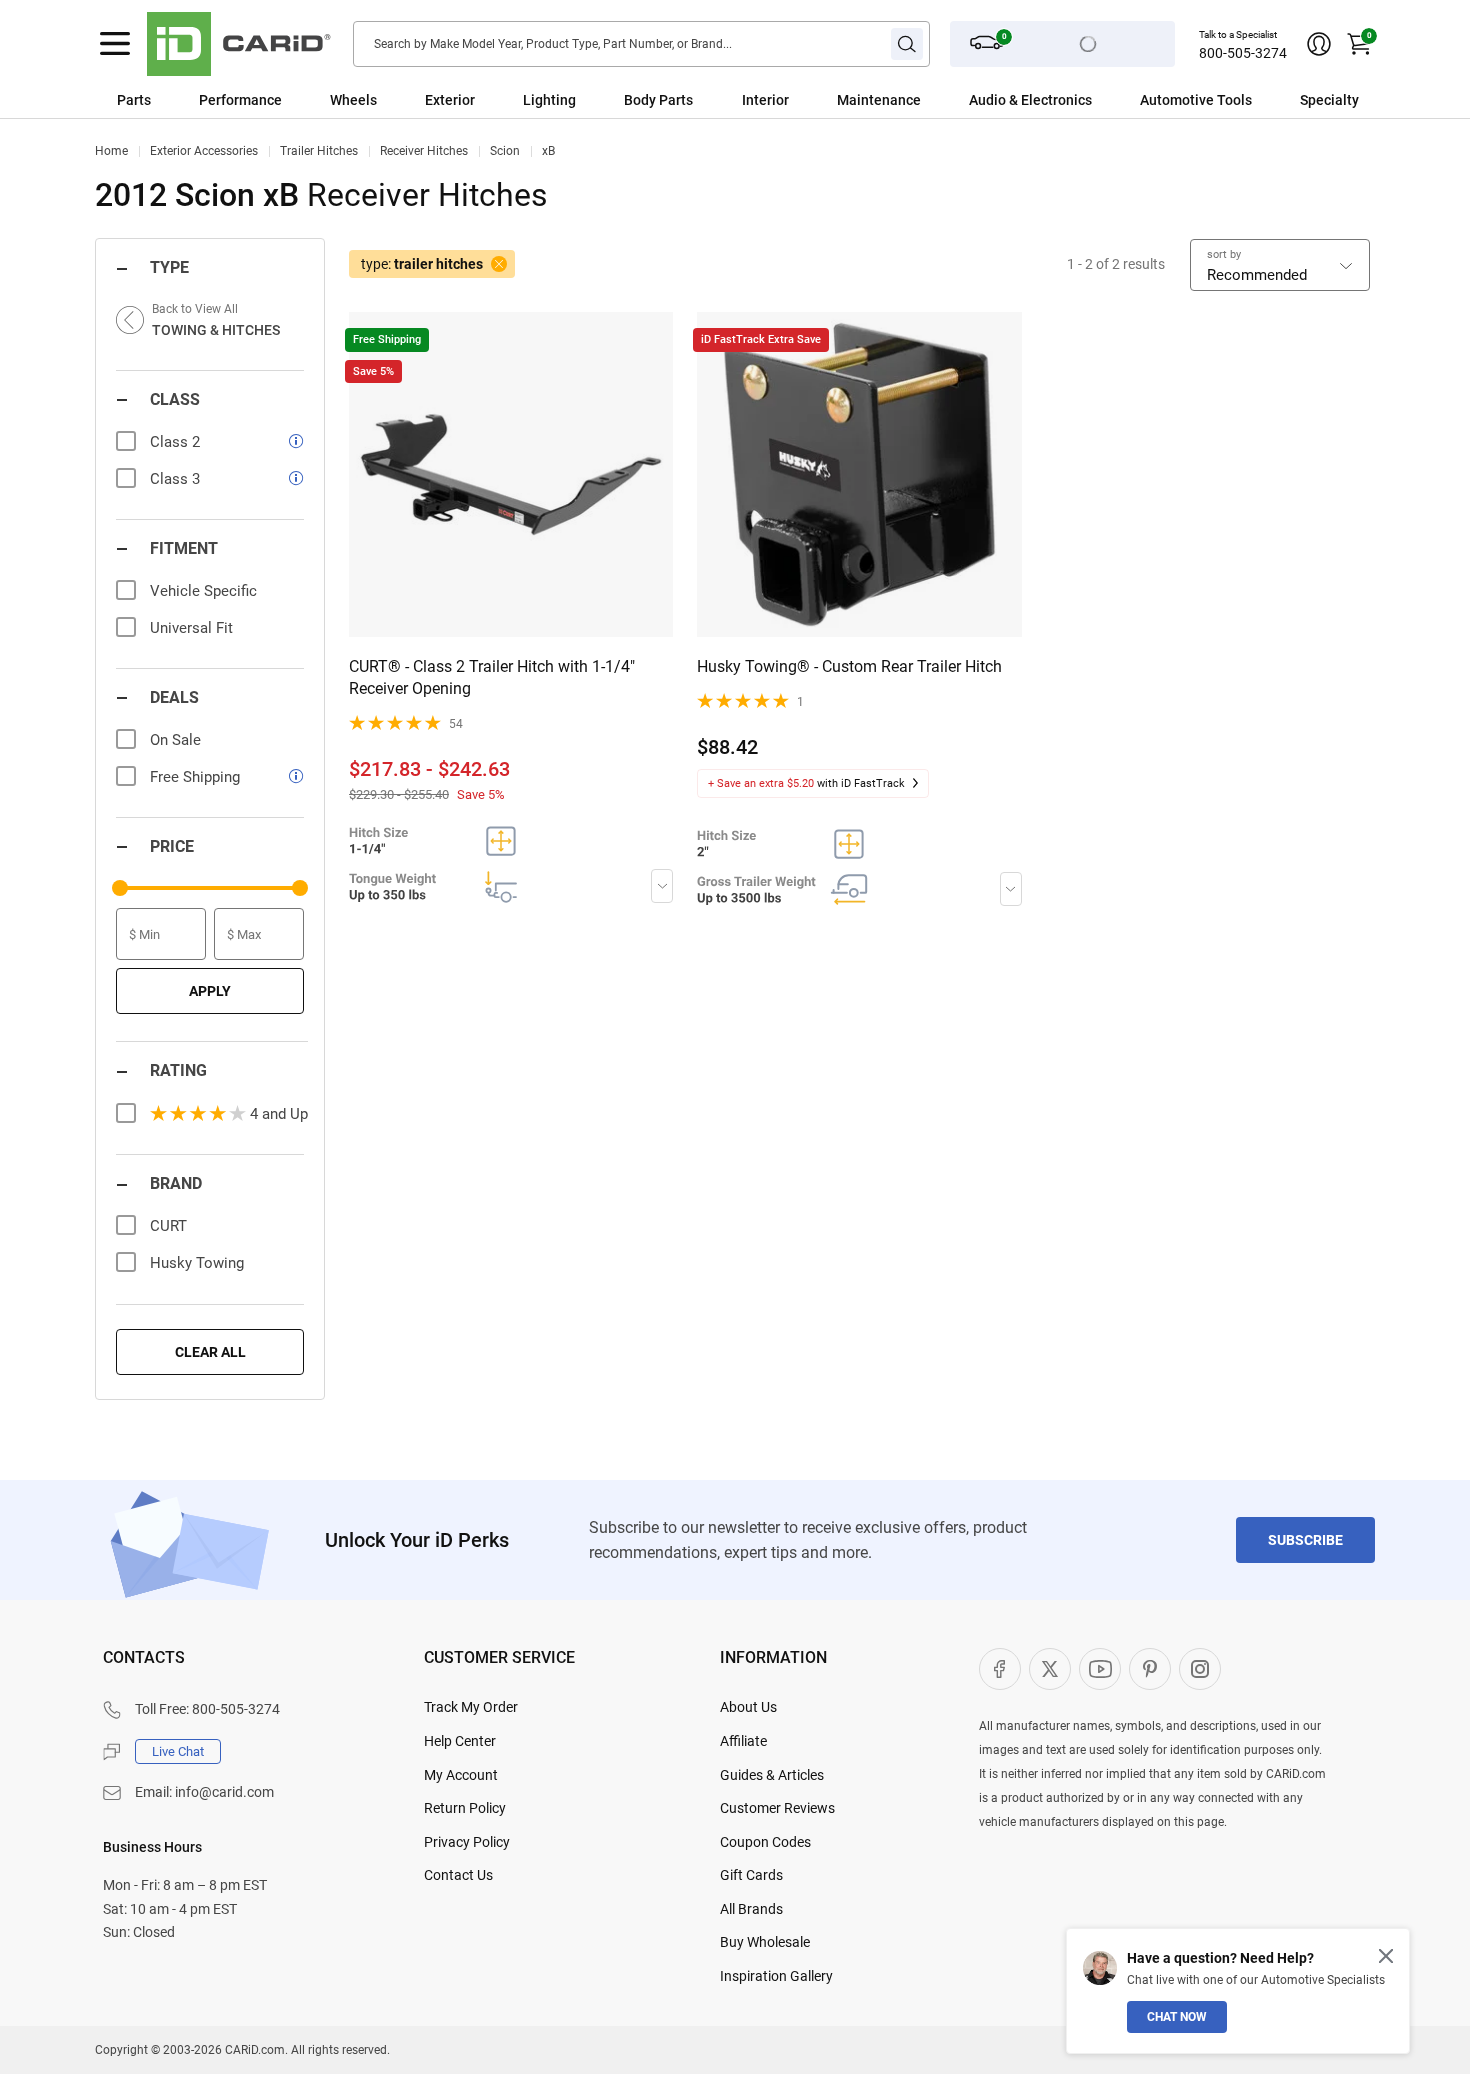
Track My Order (471, 1707)
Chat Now (1177, 2017)
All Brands (751, 1909)
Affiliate (743, 1741)
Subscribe (1305, 1540)
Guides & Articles (772, 1775)
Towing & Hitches (216, 330)
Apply (210, 991)
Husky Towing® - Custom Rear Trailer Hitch (849, 666)
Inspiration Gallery (776, 1976)
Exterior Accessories (204, 151)
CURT (168, 1226)
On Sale (175, 740)
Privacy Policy (467, 1842)
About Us (748, 1707)
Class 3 (175, 479)
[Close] (1386, 1956)
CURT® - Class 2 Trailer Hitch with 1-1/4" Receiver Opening (492, 677)
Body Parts (658, 100)
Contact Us (458, 1875)
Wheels (353, 100)
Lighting (549, 100)
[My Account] (1319, 44)
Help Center (460, 1741)
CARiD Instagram (1200, 1669)
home (111, 151)
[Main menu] (115, 44)
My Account (461, 1775)
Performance (240, 100)
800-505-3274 (1243, 53)
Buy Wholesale (765, 1942)
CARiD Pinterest (1150, 1669)
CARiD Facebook (1000, 1669)
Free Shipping (195, 777)
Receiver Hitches (424, 151)
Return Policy (465, 1808)
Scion (505, 151)
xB (548, 151)
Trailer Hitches (319, 151)
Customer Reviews (777, 1808)
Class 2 (175, 442)
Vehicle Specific (203, 591)
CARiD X (1050, 1669)
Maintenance (879, 100)
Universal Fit (191, 628)
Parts (134, 100)
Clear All (210, 1352)
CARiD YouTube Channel (1100, 1669)
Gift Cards (751, 1875)
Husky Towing (197, 1263)
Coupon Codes (765, 1842)
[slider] (120, 888)
